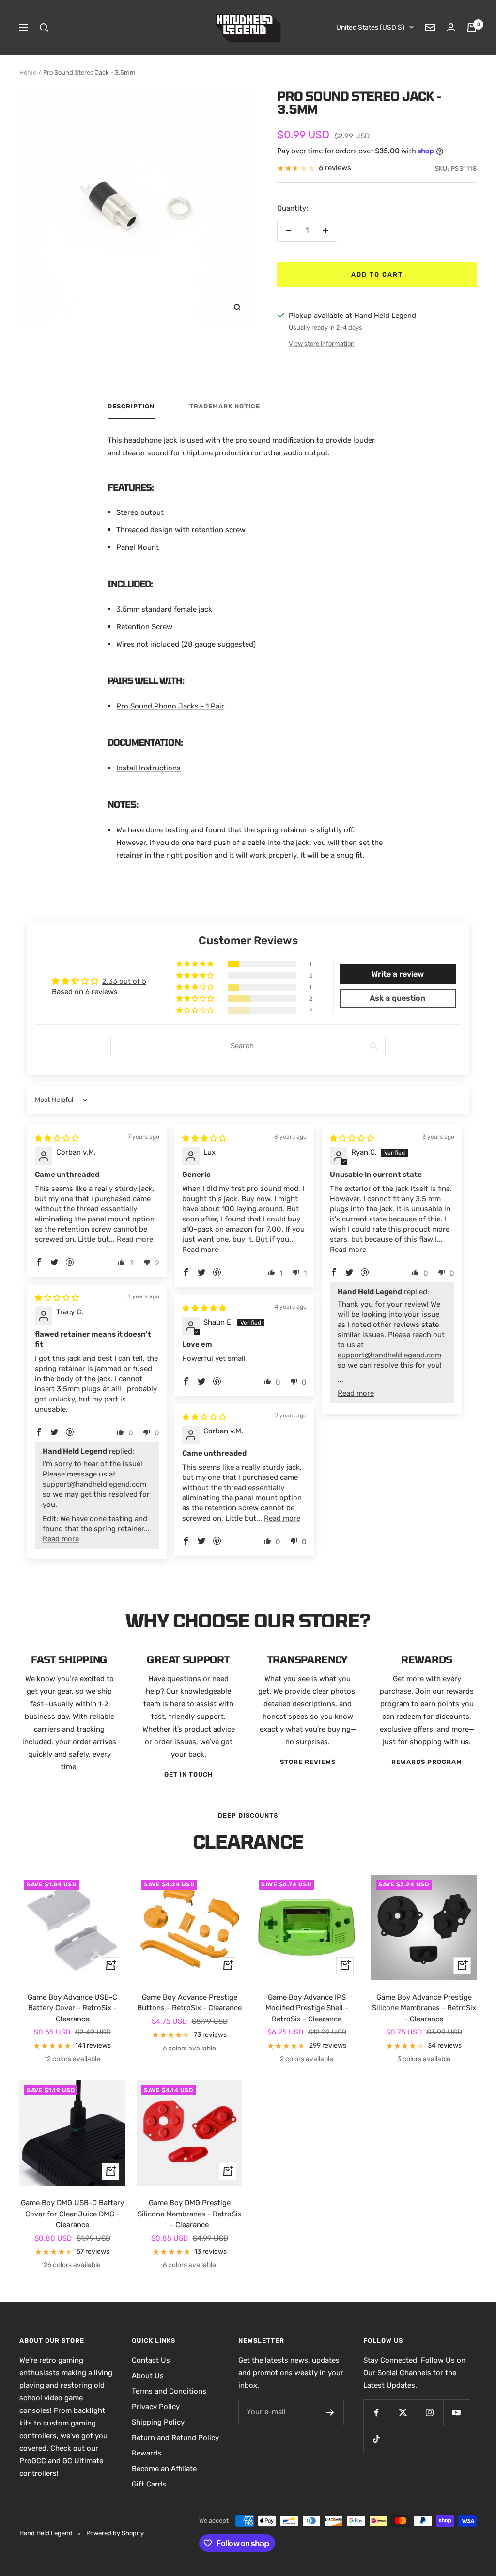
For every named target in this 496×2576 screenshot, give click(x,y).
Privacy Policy (156, 2407)
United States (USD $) (370, 27)
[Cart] (472, 28)
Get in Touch (189, 1774)
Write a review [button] (398, 974)
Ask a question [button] (397, 998)
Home (28, 72)
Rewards (147, 2453)
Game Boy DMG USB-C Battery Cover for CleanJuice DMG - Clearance (72, 2214)
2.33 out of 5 (124, 981)
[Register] (330, 2412)
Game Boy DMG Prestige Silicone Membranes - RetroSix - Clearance (190, 2214)
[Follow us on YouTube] (457, 2413)
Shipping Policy (158, 2422)
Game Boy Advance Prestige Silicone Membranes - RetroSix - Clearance (424, 2008)
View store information (322, 343)
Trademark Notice (225, 406)
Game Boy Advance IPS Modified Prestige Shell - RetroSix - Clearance (307, 2008)
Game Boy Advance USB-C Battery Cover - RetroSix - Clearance (72, 2008)
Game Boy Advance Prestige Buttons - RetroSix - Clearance (189, 2003)
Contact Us (151, 2360)
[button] (196, 964)
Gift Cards (149, 2484)
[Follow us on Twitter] (403, 2413)
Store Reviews (308, 1762)
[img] (57, 1138)
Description (131, 406)
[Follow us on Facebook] (377, 2413)
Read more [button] (135, 1239)
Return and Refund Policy (175, 2438)
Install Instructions (148, 768)
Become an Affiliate (164, 2469)
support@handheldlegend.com (389, 1355)
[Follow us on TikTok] (377, 2439)
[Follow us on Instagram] (430, 2413)
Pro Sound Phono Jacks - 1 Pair (170, 706)
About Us (148, 2376)
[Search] (44, 28)
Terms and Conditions (169, 2391)
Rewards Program (427, 1762)
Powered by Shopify (115, 2533)
